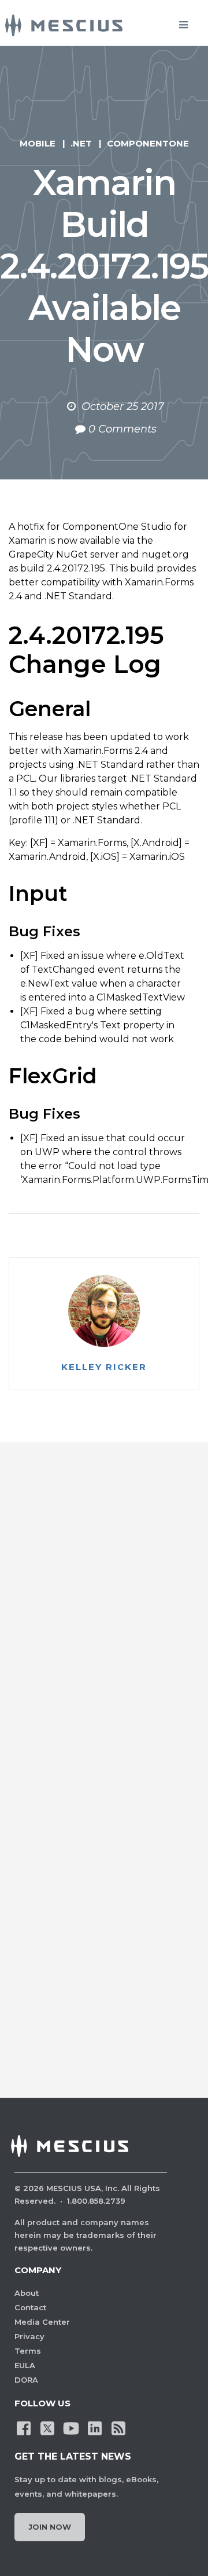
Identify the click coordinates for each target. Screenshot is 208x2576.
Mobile (38, 143)
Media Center (42, 2322)
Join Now (50, 2527)
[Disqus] (104, 1622)
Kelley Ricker (104, 1367)
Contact (30, 2307)
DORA (26, 2380)
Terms (28, 2351)
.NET (81, 143)
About (27, 2293)
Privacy (29, 2336)
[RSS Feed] (118, 2427)
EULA (25, 2365)
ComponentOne (148, 143)
